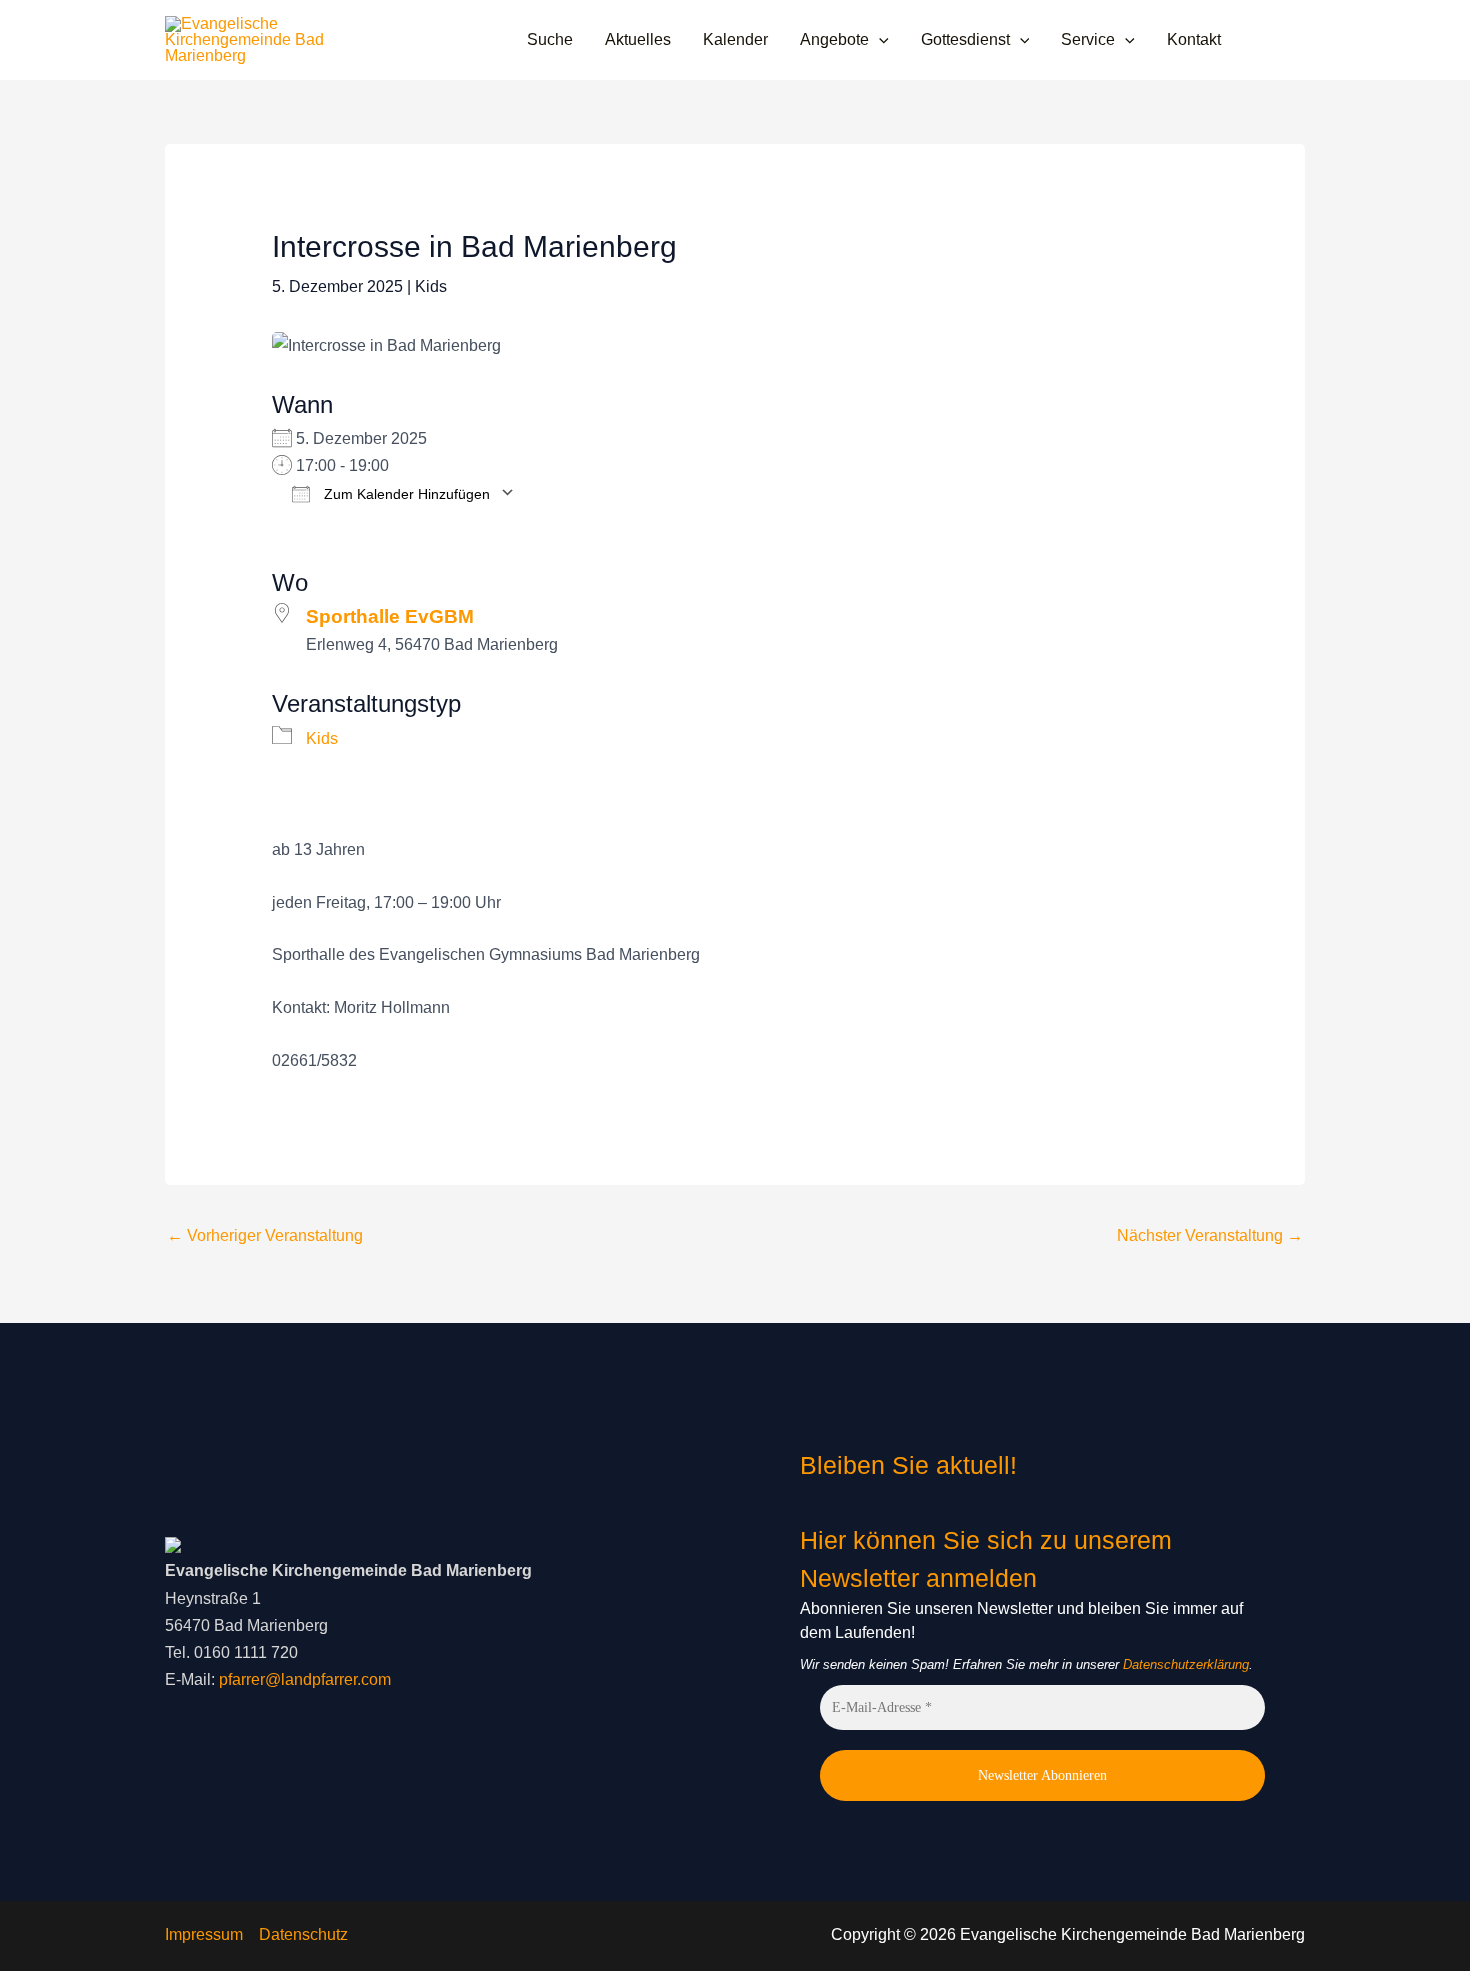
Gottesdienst (965, 39)
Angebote (834, 39)
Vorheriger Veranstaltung (265, 1235)
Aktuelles (638, 39)
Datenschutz (303, 1934)
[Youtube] (1266, 41)
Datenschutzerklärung (1186, 1664)
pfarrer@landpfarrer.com (305, 1679)
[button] (879, 40)
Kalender (735, 39)
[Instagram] (1296, 41)
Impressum (204, 1934)
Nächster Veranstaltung (1210, 1235)
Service (1088, 39)
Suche (550, 39)
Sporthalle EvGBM (390, 616)
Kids (431, 286)
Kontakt (1194, 39)
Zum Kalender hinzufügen (405, 493)
